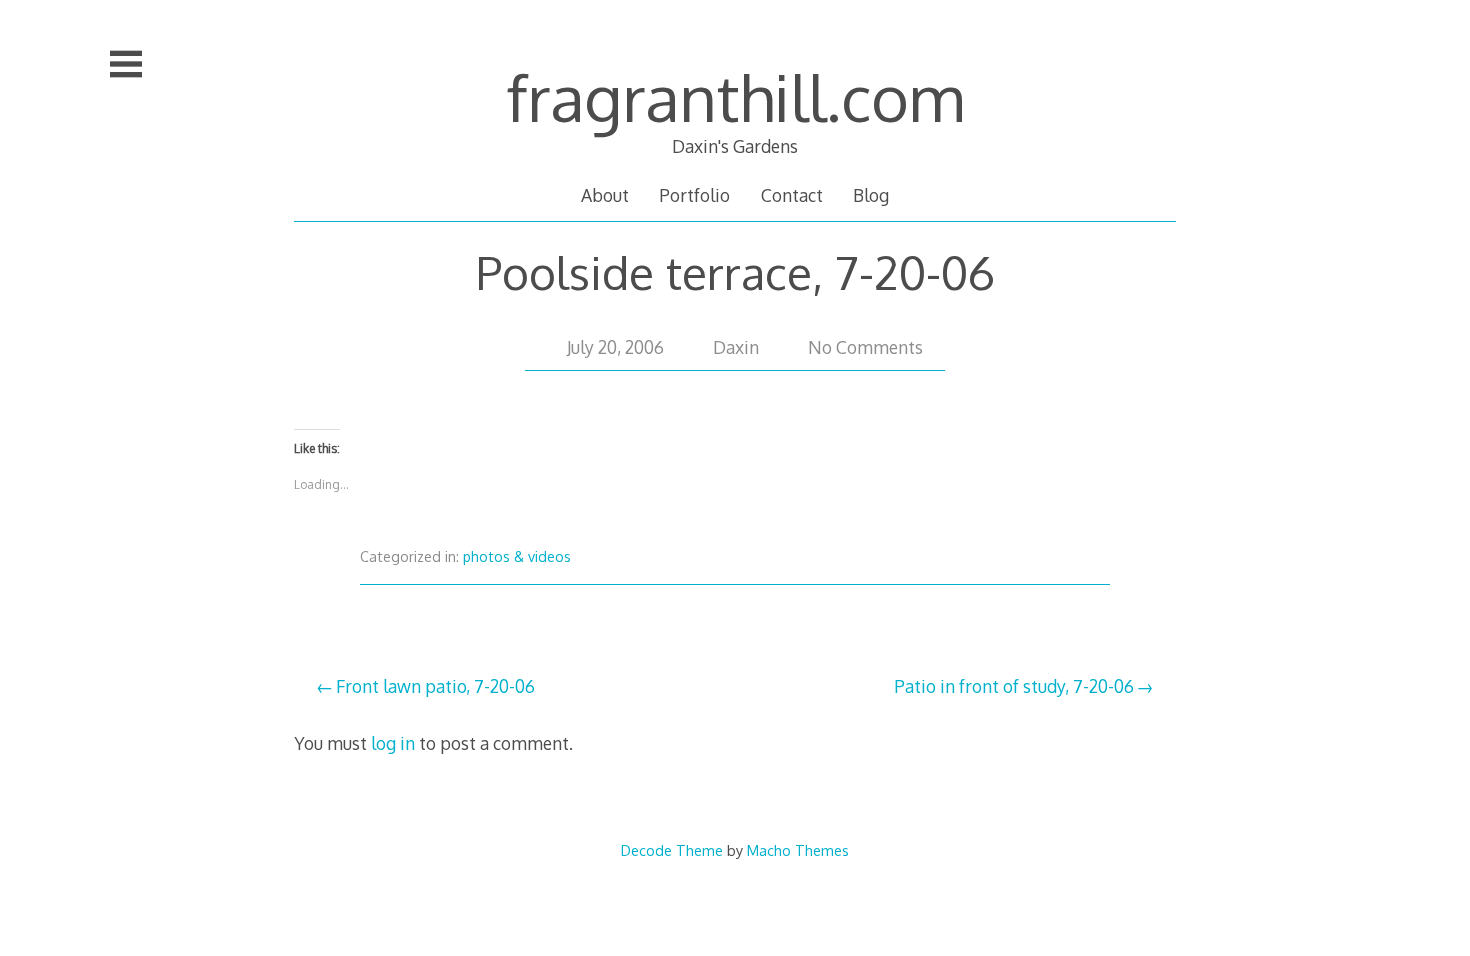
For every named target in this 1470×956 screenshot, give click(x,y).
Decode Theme (672, 850)
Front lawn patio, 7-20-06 (435, 686)
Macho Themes (798, 850)
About (605, 195)
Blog (871, 195)
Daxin (736, 347)
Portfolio (694, 195)
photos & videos (517, 556)
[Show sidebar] (126, 64)
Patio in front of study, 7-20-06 (1014, 686)
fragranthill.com (735, 96)
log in (393, 743)
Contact (792, 195)
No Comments (865, 347)
